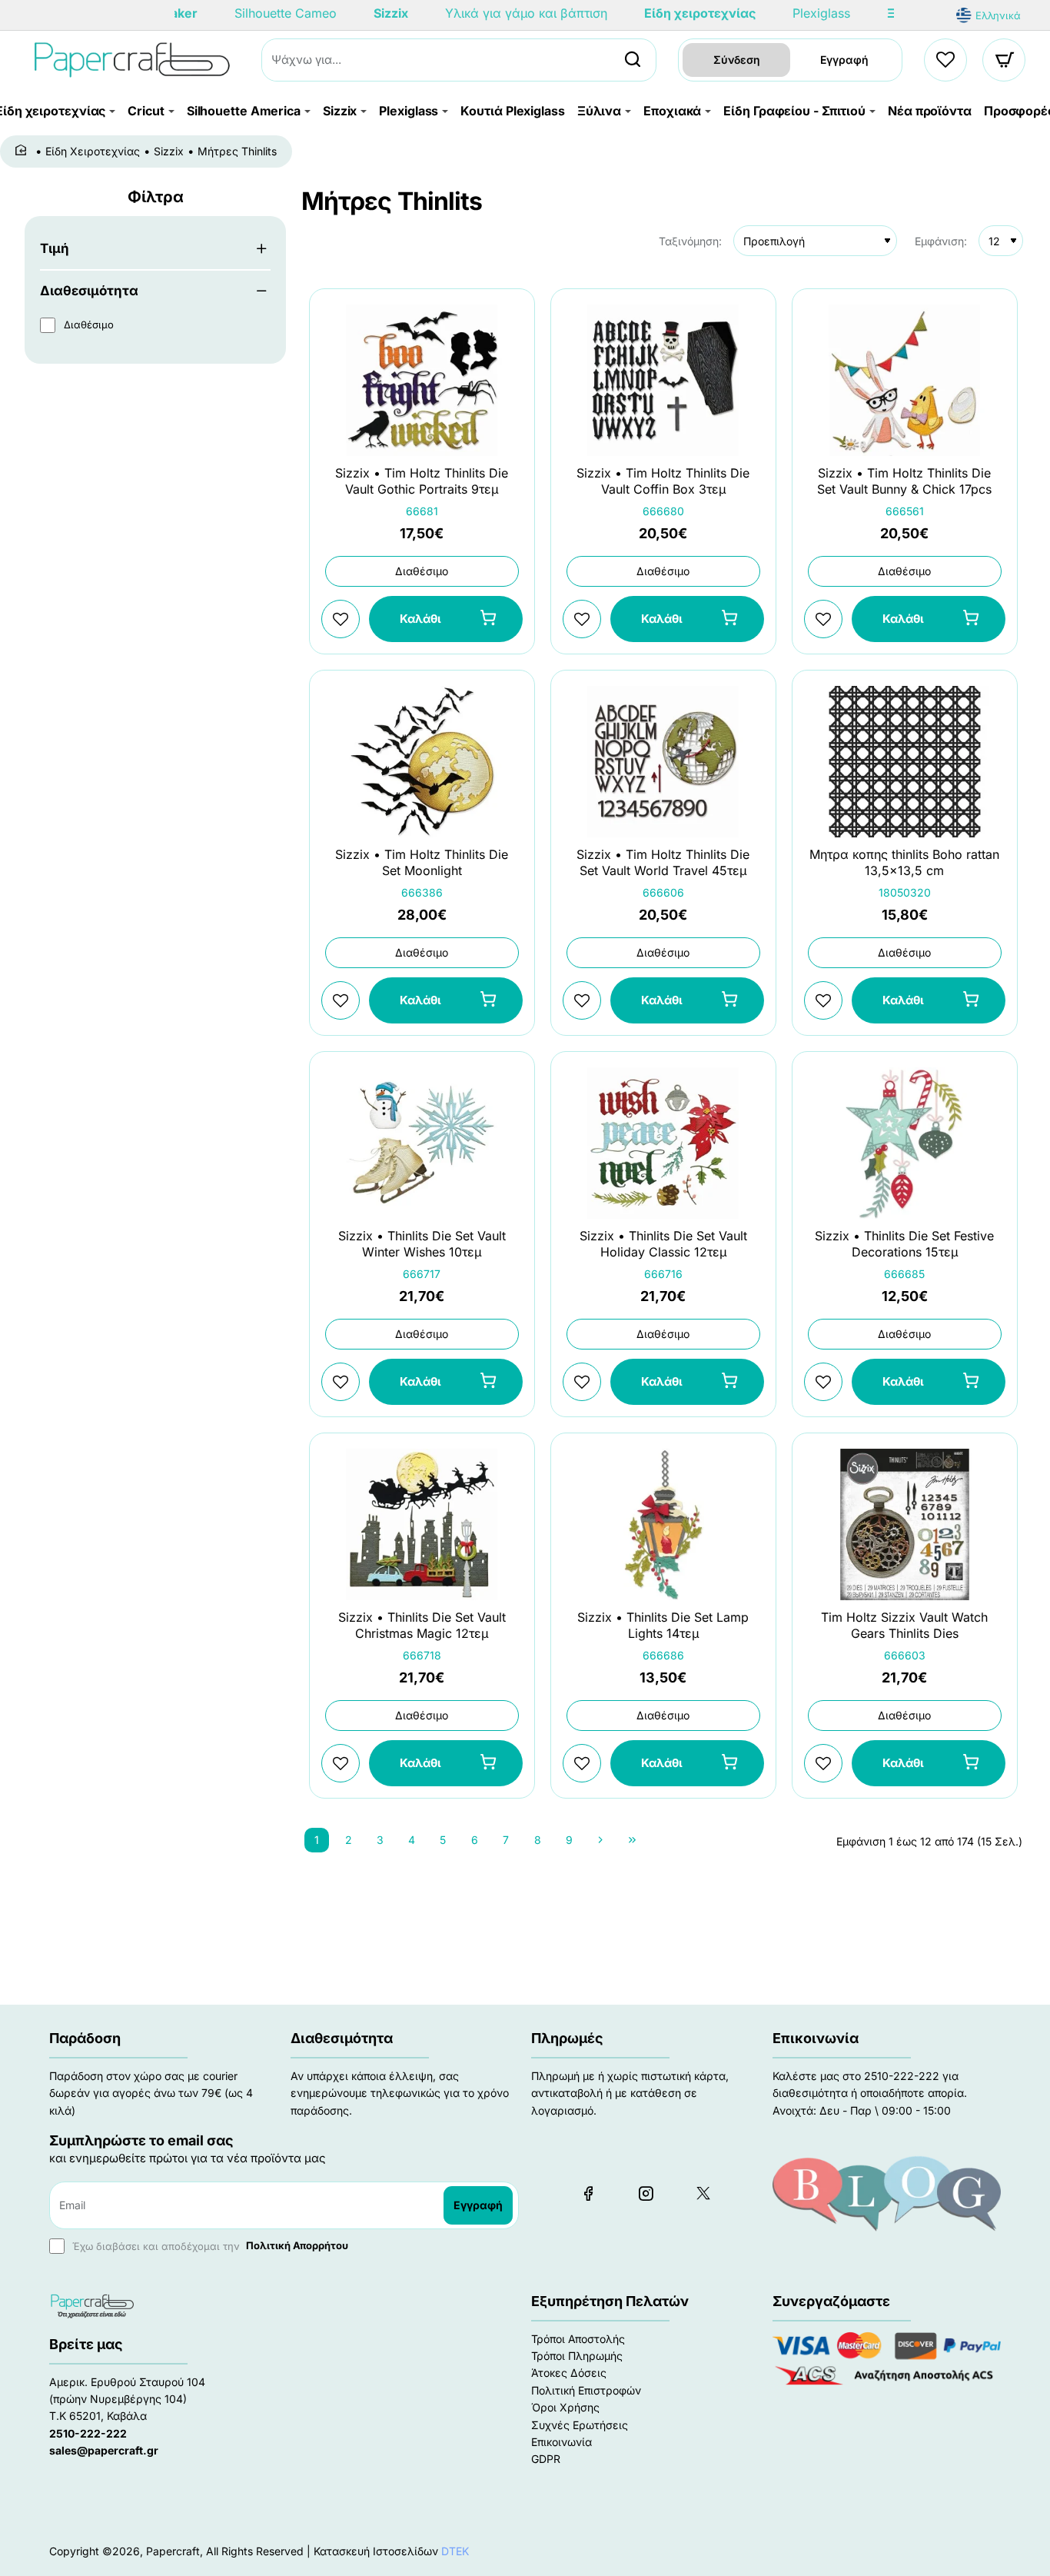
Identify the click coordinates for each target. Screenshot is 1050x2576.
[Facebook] (588, 2193)
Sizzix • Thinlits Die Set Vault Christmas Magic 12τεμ (422, 1625)
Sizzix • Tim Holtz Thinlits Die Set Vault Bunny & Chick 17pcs (904, 481)
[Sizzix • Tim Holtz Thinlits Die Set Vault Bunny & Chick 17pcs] (905, 380)
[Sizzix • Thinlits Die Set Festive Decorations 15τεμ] (905, 1143)
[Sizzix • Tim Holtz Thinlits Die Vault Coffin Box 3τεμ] (663, 380)
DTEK (455, 2551)
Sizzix (169, 151)
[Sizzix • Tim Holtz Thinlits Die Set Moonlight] (422, 762)
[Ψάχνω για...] (633, 60)
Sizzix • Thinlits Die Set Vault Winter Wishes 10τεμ (422, 1244)
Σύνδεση (737, 60)
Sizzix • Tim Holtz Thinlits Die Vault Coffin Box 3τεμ (663, 481)
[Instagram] (646, 2193)
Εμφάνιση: (941, 241)
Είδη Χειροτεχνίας (93, 151)
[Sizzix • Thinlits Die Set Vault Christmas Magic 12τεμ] (422, 1524)
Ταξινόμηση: (690, 241)
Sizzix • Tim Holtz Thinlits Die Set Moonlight (422, 862)
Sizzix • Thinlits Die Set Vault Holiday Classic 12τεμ (663, 1244)
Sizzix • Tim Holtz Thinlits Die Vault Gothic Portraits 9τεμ (422, 481)
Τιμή (55, 248)
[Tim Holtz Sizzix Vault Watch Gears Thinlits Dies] (905, 1524)
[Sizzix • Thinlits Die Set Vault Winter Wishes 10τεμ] (422, 1143)
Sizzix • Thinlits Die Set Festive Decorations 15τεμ (904, 1244)
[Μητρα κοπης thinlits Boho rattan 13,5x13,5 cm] (905, 762)
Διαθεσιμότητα (89, 291)
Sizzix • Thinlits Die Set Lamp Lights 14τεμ (663, 1625)
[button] (446, 619)
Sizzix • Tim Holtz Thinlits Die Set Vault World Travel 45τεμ (663, 862)
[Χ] (703, 2193)
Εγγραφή (844, 60)
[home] (23, 151)
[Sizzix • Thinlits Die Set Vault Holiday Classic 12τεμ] (663, 1143)
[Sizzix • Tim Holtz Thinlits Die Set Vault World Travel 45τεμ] (663, 762)
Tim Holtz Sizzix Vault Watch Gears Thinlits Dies (904, 1625)
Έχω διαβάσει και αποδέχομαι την (209, 2245)
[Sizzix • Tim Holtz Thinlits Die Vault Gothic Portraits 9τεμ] (422, 380)
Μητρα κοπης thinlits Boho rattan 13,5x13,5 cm (904, 862)
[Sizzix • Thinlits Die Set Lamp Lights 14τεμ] (663, 1524)
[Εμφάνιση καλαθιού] (1005, 60)
